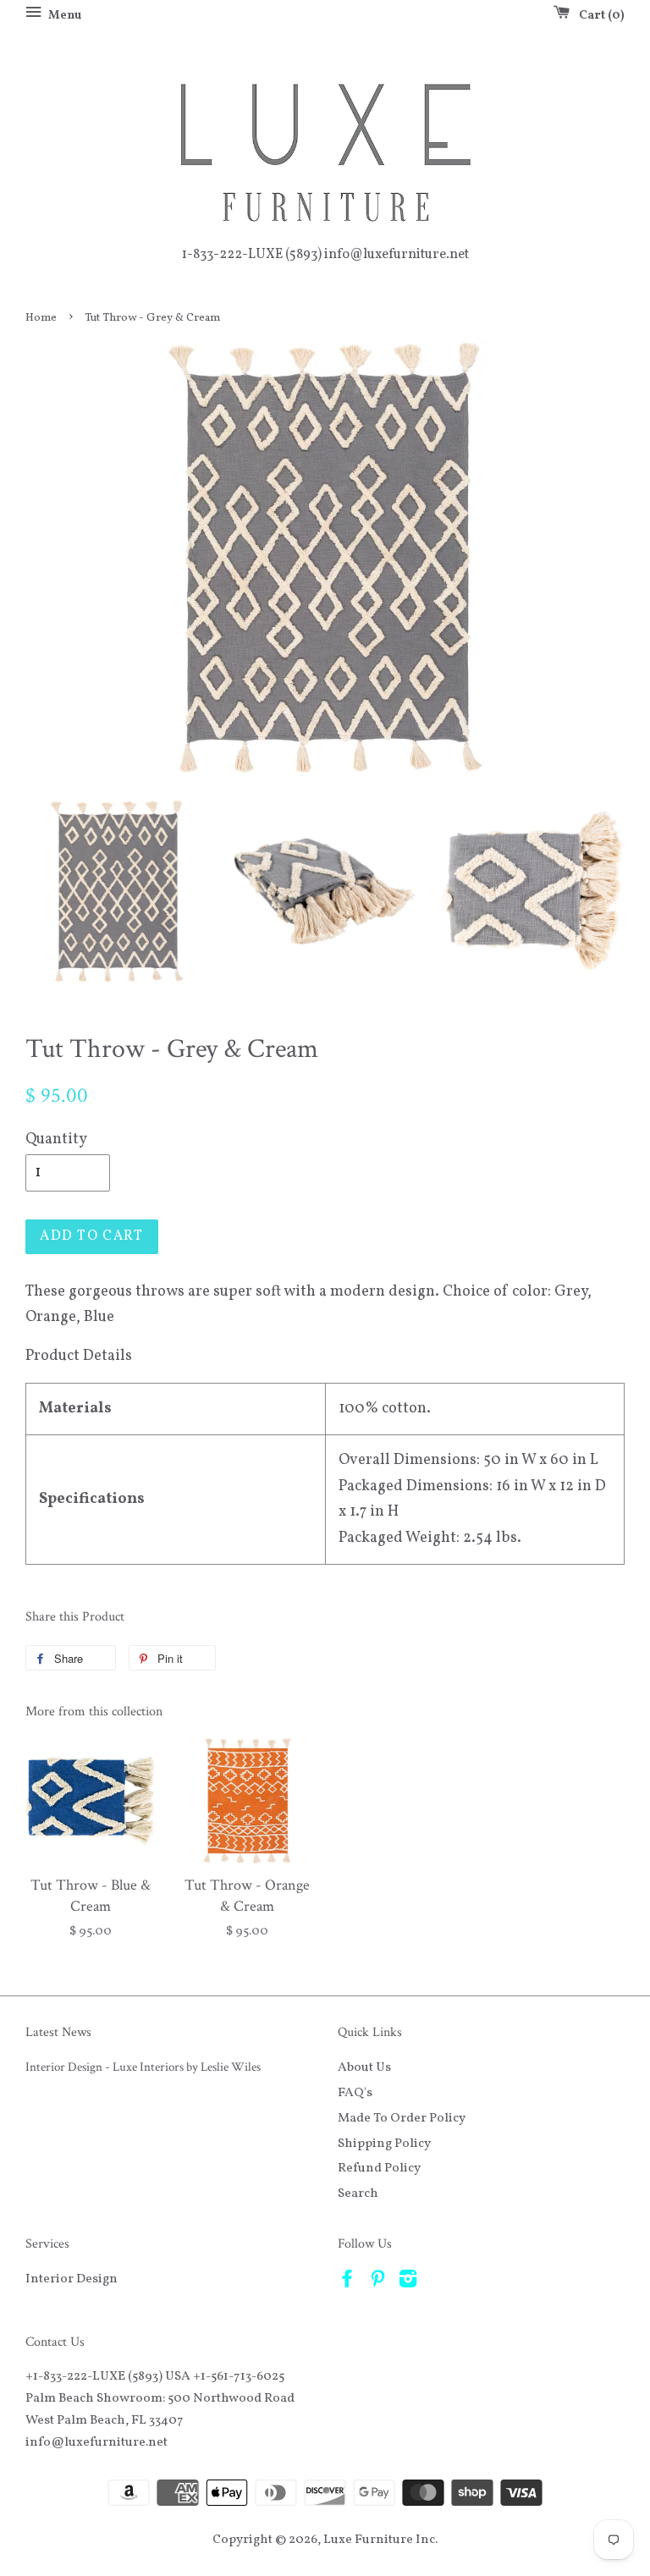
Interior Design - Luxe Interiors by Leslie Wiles (143, 2067)
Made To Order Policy (402, 2118)
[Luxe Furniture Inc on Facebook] (347, 2282)
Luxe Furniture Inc (379, 2540)
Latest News (58, 2032)
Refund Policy (379, 2168)
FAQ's (355, 2093)
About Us (364, 2067)
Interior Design (72, 2279)
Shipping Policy (384, 2144)
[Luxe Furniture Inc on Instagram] (408, 2282)
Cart (598, 16)
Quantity (56, 1139)
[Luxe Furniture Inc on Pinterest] (377, 2282)
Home (41, 318)
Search (358, 2193)
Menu (63, 16)
